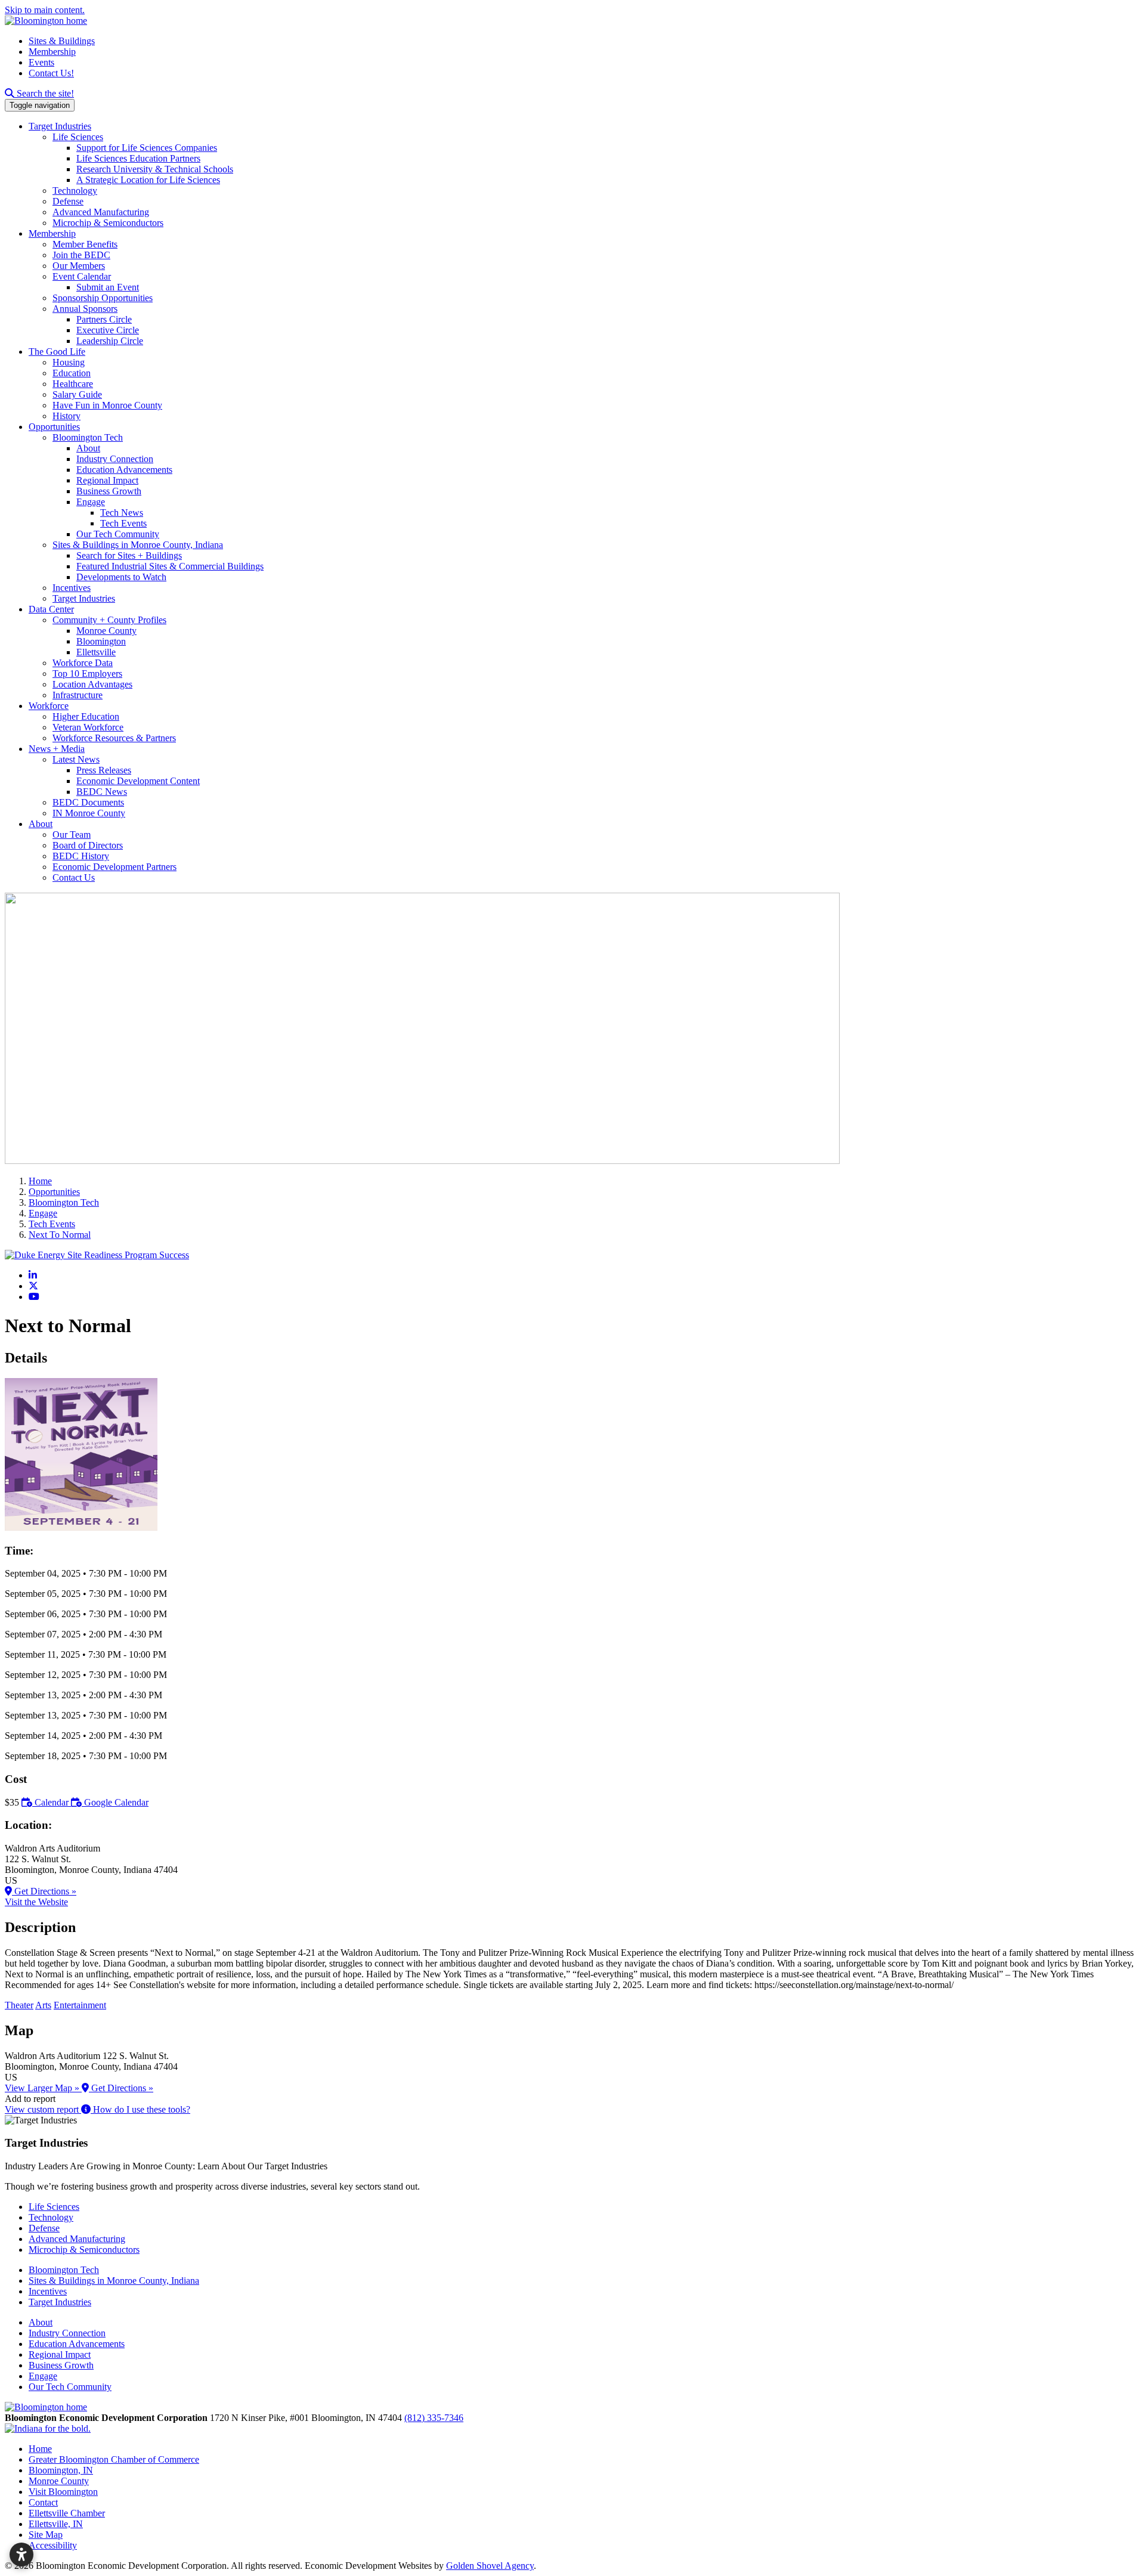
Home (40, 2449)
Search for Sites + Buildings (129, 555)
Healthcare (73, 384)
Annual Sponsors (85, 309)
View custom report (43, 2109)
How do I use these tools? (140, 2109)
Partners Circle (104, 319)
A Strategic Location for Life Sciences (148, 180)
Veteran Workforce (88, 727)
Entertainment (80, 2005)
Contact (43, 2502)
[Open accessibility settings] (21, 2555)
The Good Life (57, 352)
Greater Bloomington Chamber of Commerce (114, 2459)
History (66, 416)
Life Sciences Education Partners (138, 158)
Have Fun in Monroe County (107, 405)
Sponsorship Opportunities (103, 298)
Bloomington (101, 641)
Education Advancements (124, 470)
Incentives (72, 588)
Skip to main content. (45, 10)
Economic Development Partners (114, 867)
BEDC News (102, 792)
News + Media (57, 749)
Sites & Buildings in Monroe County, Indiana (138, 545)
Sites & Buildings (62, 41)
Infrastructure (78, 695)
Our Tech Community (118, 534)
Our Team (72, 835)
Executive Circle (108, 330)
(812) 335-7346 (434, 2418)
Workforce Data (83, 663)
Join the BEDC (81, 255)
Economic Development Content (138, 781)
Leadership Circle (110, 341)
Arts (43, 2005)
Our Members (79, 266)
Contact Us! (51, 73)
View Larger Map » (43, 2088)
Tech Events (123, 523)
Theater (19, 2005)
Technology (75, 191)
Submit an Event (108, 287)
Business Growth (109, 491)
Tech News (122, 513)
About (88, 448)
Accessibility (53, 2545)
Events (41, 62)
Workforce (49, 706)
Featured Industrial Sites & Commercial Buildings (170, 566)
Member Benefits (85, 244)
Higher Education (86, 716)
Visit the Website (36, 1902)
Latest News (76, 759)
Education (72, 373)
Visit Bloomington (63, 2492)
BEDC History (81, 856)
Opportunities (54, 427)
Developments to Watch (121, 577)
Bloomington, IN (61, 2470)
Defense (68, 201)
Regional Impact (107, 480)
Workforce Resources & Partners (114, 738)
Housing (69, 362)
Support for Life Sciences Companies (147, 148)
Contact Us (74, 877)
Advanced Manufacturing (101, 212)
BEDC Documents (88, 802)
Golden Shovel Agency (490, 2566)
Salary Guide (77, 394)
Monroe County (106, 631)
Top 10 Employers (87, 674)
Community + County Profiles (109, 620)
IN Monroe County (89, 813)
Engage (91, 502)
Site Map (46, 2535)
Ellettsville (96, 652)
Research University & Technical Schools (155, 169)
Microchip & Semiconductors (108, 223)
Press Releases (104, 770)
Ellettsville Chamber (67, 2513)
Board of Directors (88, 845)
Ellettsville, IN (56, 2524)
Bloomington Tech (88, 437)
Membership (52, 52)
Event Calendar (82, 276)
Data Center (51, 609)
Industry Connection (115, 459)
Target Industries (60, 126)
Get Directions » (44, 1891)
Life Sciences (78, 137)
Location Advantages (92, 684)
